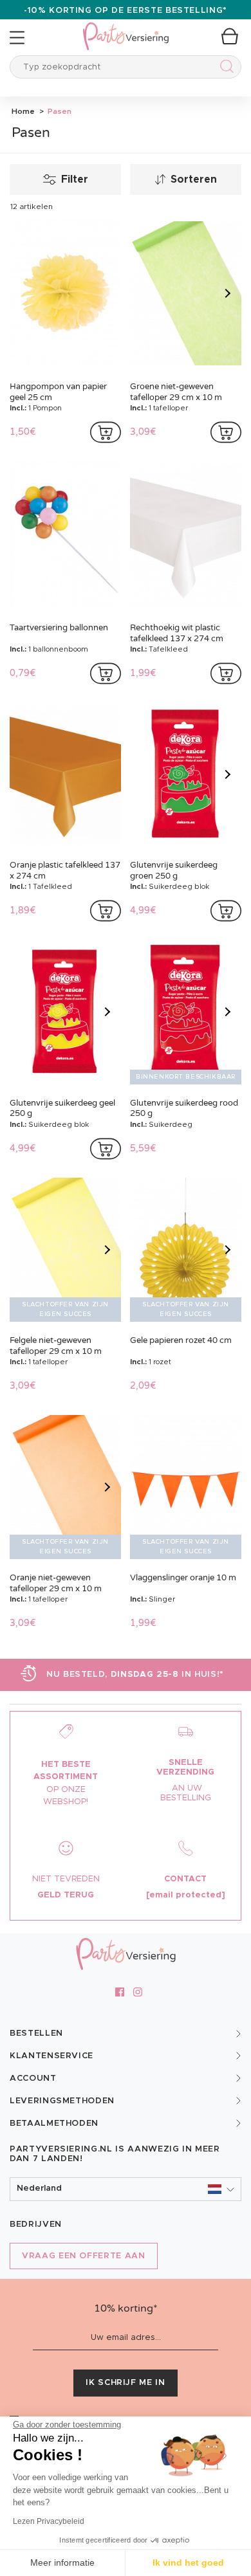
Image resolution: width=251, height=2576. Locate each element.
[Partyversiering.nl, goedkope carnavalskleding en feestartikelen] (126, 28)
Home (23, 111)
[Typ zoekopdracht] (224, 69)
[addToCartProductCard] (106, 432)
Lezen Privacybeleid (49, 2521)
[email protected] (186, 1895)
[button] (126, 2189)
